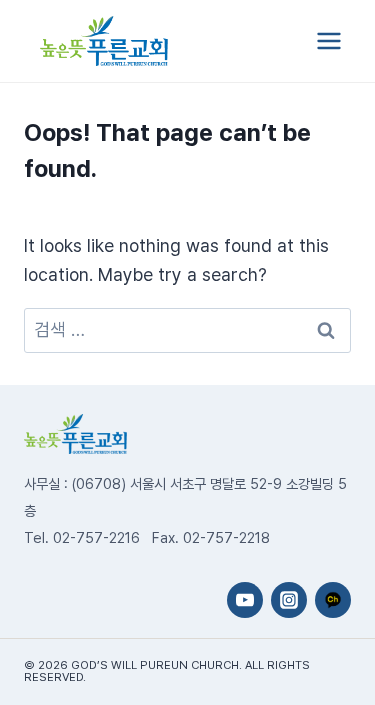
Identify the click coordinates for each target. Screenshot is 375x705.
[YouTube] (245, 600)
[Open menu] (328, 40)
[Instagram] (289, 600)
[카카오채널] (333, 600)
